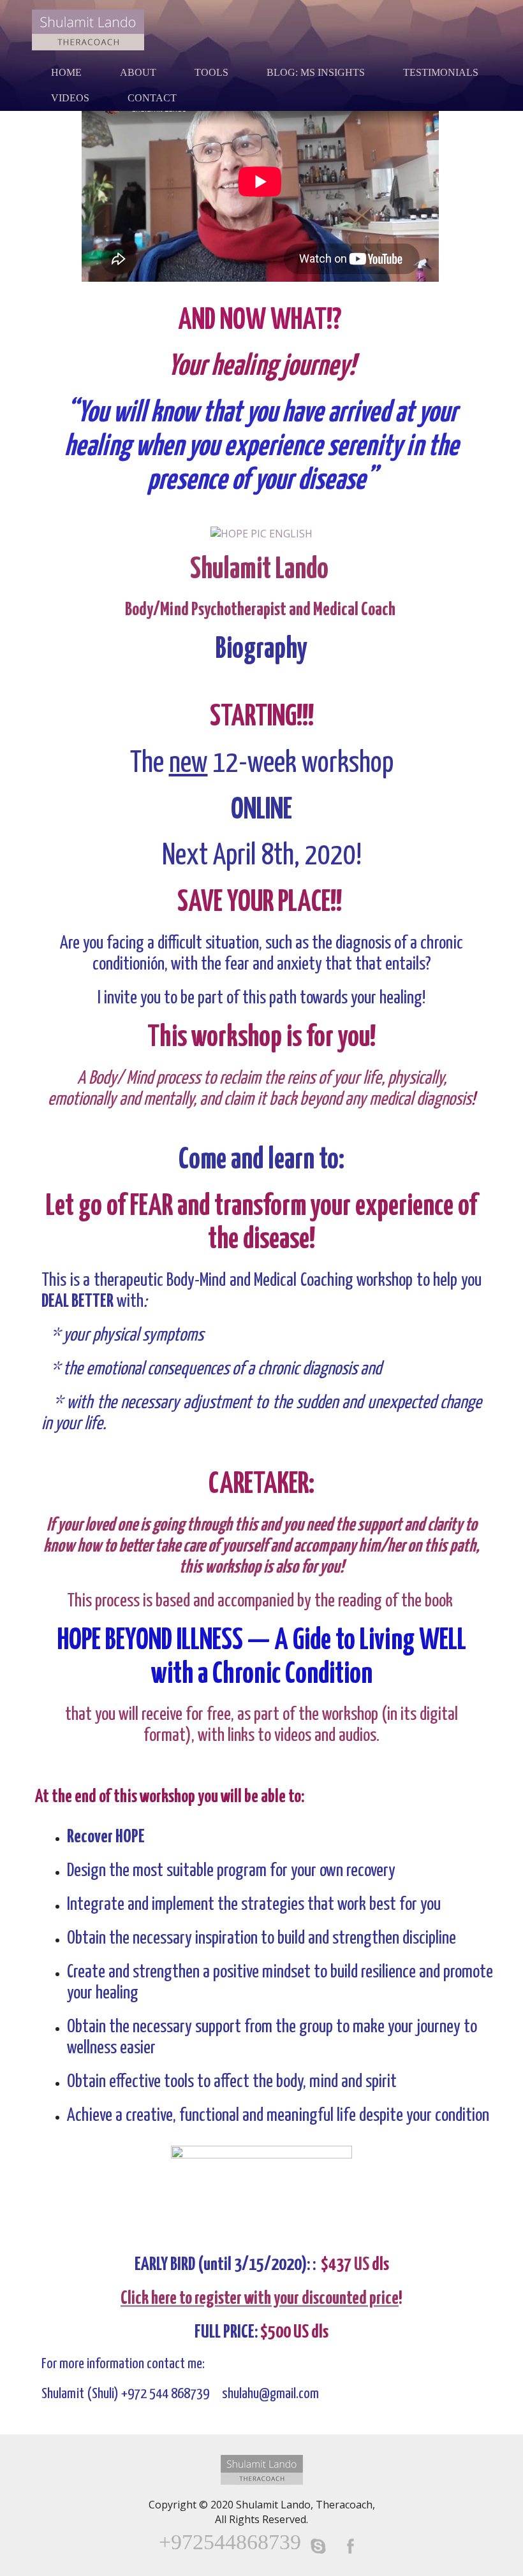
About (138, 72)
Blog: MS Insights (316, 72)
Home (66, 72)
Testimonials (441, 72)
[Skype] (318, 2546)
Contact (152, 98)
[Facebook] (350, 2546)
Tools (211, 72)
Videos (70, 98)
